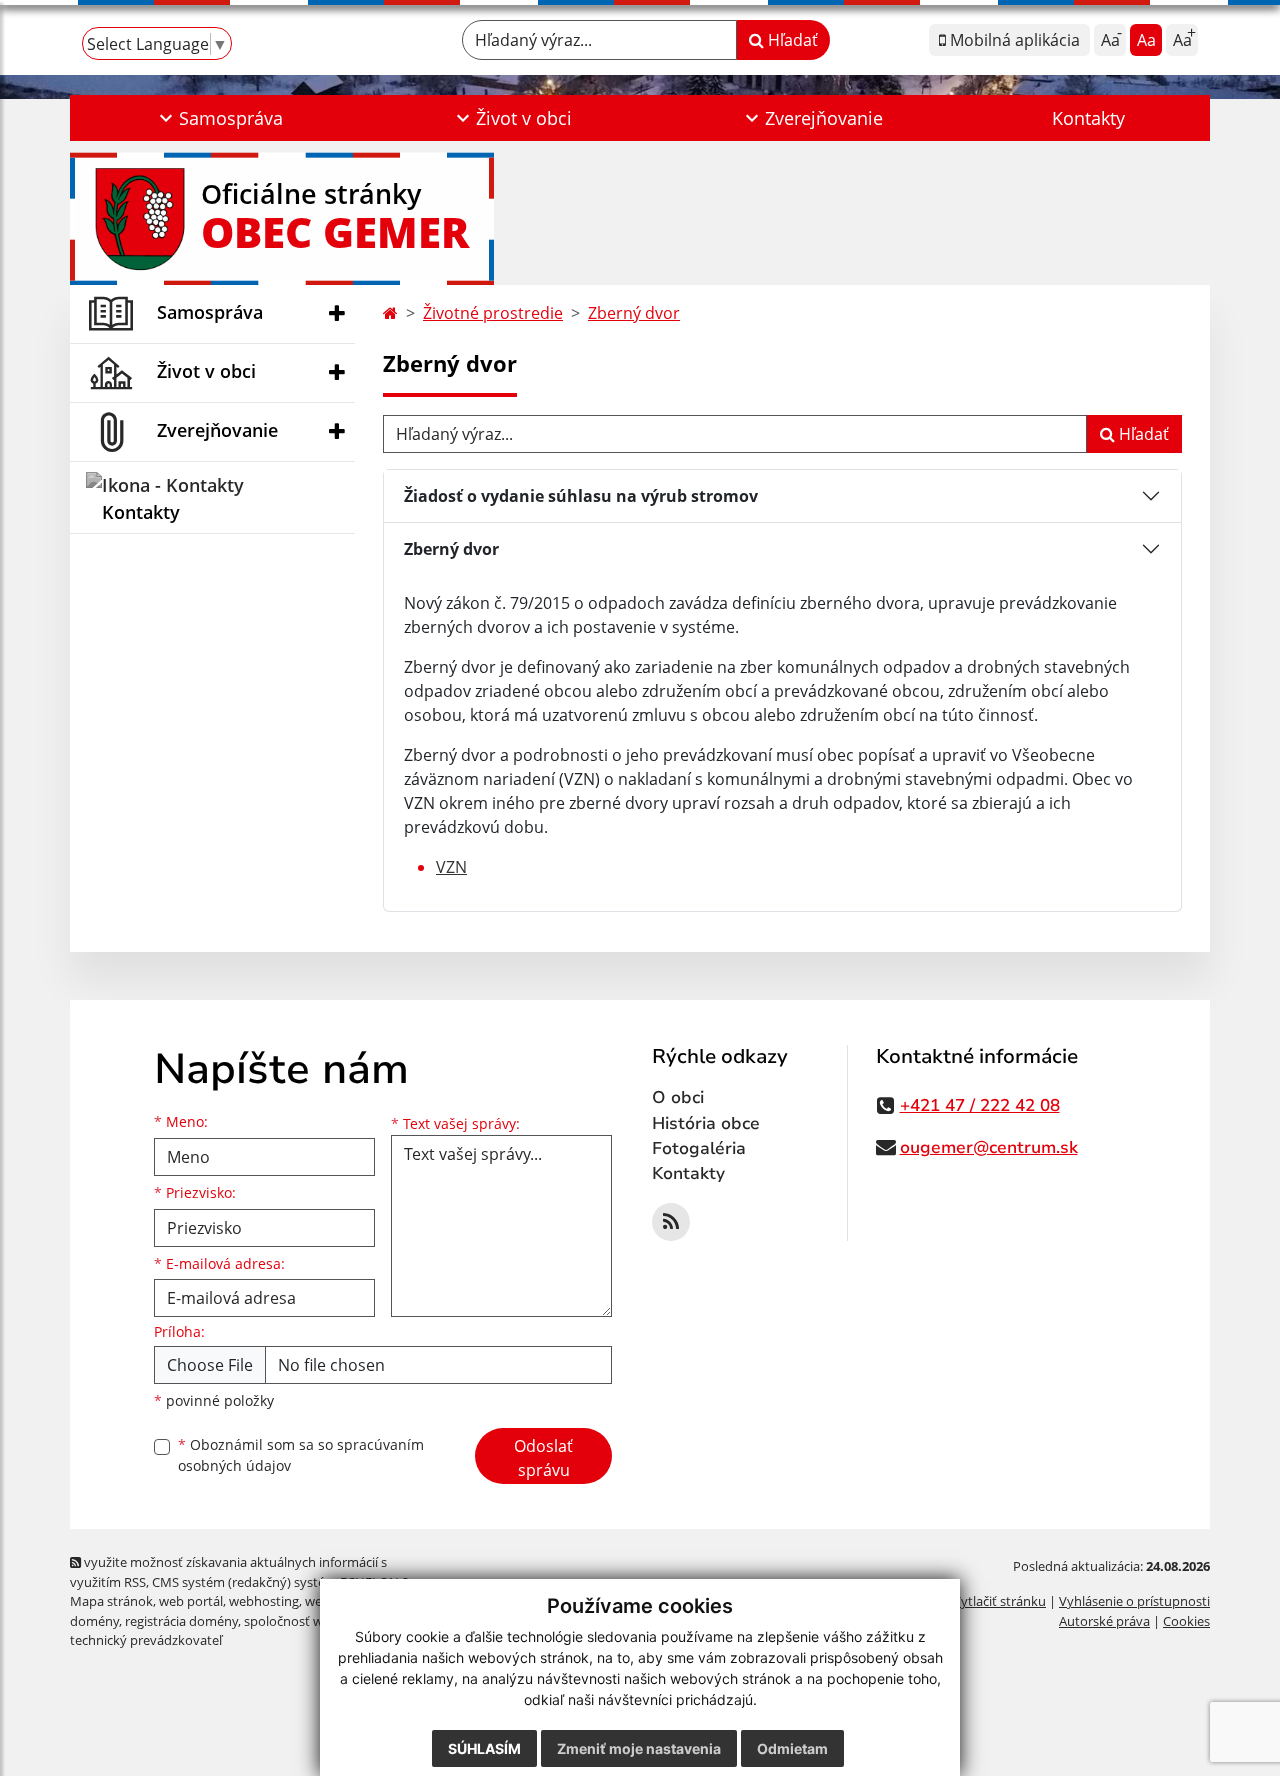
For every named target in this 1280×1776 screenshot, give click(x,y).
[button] (218, 118)
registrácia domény (181, 1621)
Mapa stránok (111, 1601)
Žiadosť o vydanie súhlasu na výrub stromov (581, 496)
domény (94, 1621)
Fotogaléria (699, 1148)
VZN (451, 867)
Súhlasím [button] (484, 1748)
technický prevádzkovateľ (146, 1640)
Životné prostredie (493, 313)
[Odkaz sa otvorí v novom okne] (671, 1222)
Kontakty (1088, 118)
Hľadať (791, 40)
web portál (191, 1601)
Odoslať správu (543, 1458)
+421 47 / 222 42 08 (980, 1105)
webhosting (264, 1601)
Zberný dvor (634, 313)
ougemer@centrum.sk (989, 1147)
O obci (678, 1097)
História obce (706, 1123)
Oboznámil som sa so (301, 1455)
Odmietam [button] (792, 1748)
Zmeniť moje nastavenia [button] (639, 1748)
